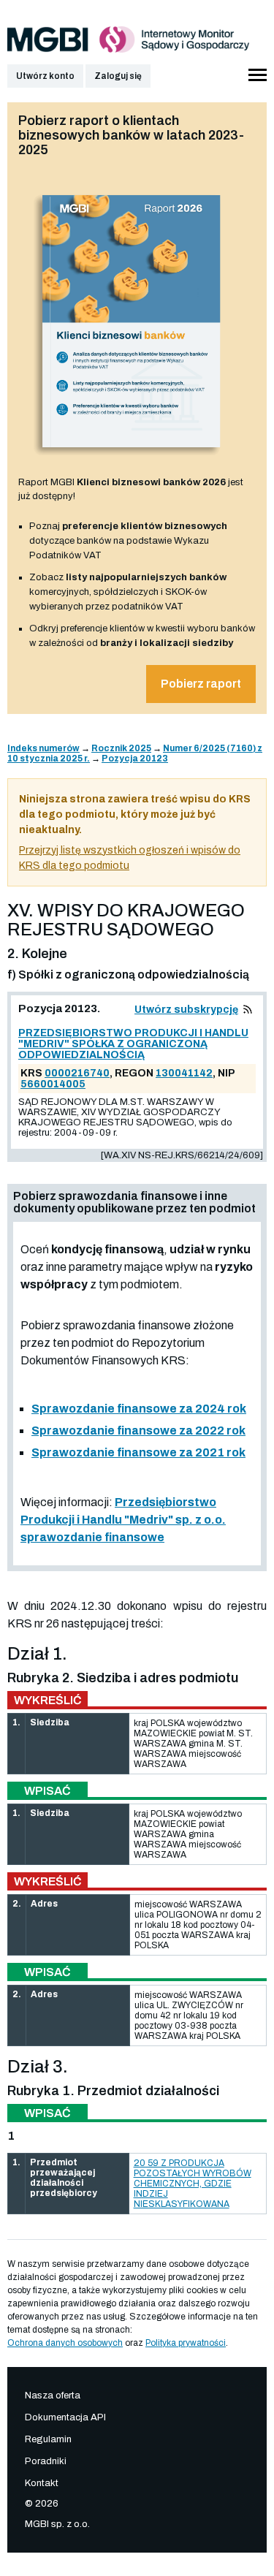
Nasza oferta (53, 2395)
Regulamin (48, 2439)
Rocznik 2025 (121, 748)
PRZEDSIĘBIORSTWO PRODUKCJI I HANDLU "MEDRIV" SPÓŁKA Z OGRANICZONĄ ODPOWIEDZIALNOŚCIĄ (133, 1044)
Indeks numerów (43, 748)
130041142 (184, 1073)
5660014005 (53, 1084)
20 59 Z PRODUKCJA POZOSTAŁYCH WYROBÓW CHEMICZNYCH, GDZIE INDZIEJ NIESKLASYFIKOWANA (193, 2184)
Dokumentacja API (65, 2417)
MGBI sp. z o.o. (57, 2524)
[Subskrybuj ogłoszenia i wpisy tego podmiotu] (248, 1010)
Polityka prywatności (186, 2343)
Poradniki (46, 2461)
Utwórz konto (45, 76)
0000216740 (77, 1073)
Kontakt (42, 2483)
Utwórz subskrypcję (186, 1010)
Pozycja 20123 (135, 759)
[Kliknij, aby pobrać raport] (132, 460)
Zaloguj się (118, 76)
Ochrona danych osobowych (65, 2343)
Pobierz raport (201, 684)
